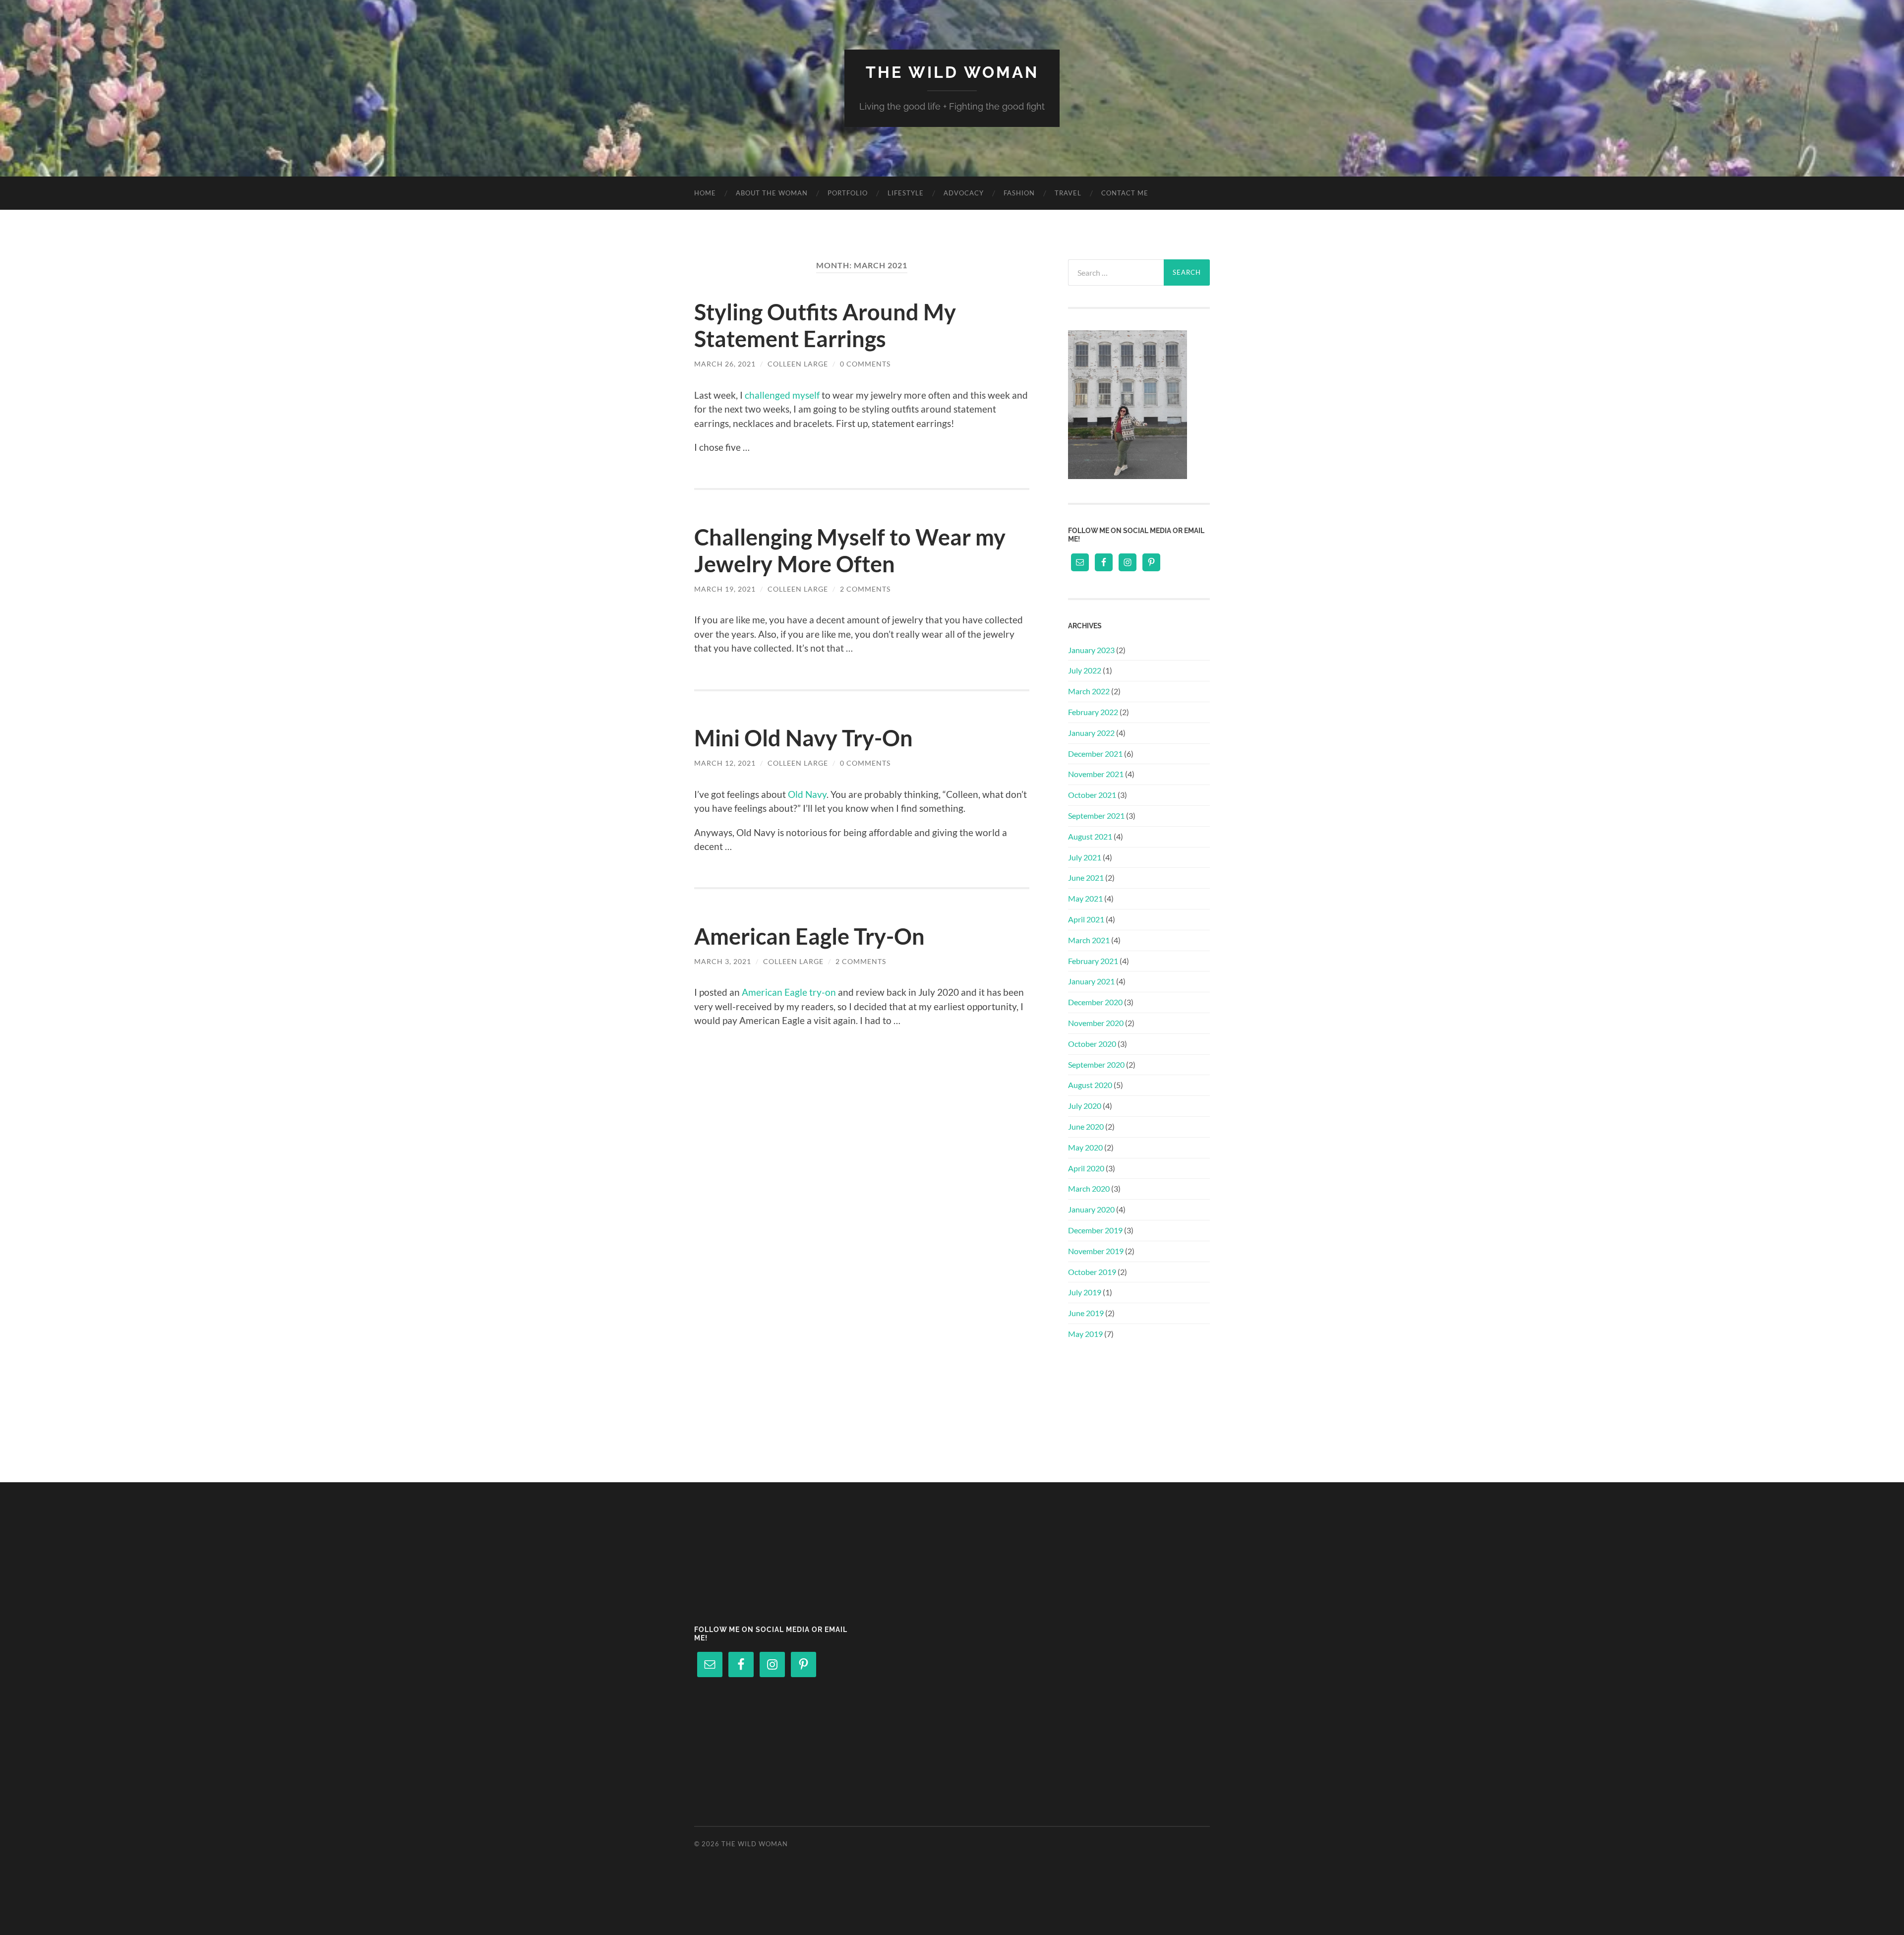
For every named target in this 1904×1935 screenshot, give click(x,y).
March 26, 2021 (725, 364)
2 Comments (865, 589)
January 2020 (1091, 1209)
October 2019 (1092, 1272)
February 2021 (1093, 961)
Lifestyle (906, 193)
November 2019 (1096, 1251)
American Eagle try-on (789, 992)
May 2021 (1085, 898)
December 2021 (1095, 754)
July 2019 (1085, 1292)
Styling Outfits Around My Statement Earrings (825, 325)
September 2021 (1096, 816)
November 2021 (1096, 774)
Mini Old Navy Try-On (803, 738)
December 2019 (1095, 1230)
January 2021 (1091, 981)
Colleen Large (798, 364)
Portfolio (848, 193)
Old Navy (807, 794)
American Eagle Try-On (809, 936)
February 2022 (1093, 712)
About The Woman (772, 193)
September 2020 (1096, 1064)
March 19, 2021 (725, 589)
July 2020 (1085, 1106)
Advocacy (964, 193)
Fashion (1019, 193)
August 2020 (1090, 1085)
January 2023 (1091, 650)
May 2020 (1085, 1147)
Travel (1068, 193)
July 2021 (1085, 857)
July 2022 (1085, 670)
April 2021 (1086, 919)
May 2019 (1085, 1334)
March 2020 (1089, 1188)
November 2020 (1096, 1023)
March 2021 (1089, 940)
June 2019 (1086, 1313)
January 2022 (1091, 733)
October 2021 (1092, 795)
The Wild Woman (952, 72)
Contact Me (1125, 193)
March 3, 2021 (723, 961)
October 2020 (1092, 1044)
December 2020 (1095, 1002)
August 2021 (1090, 836)
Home (705, 193)
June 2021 (1086, 877)
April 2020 (1086, 1168)
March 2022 (1089, 691)
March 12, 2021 (725, 763)
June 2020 (1086, 1126)
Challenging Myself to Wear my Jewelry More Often (850, 550)
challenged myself (782, 395)
